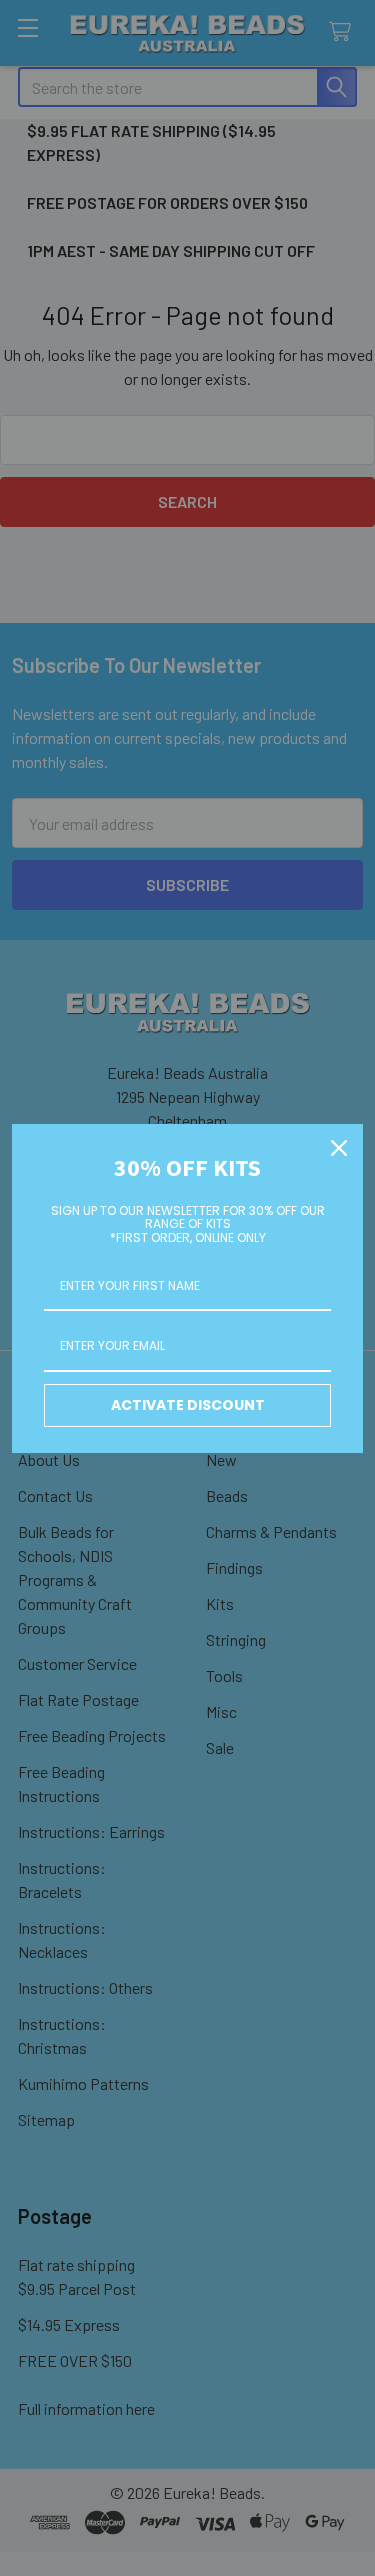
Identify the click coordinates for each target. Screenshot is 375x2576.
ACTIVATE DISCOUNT (188, 1405)
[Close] (339, 1148)
